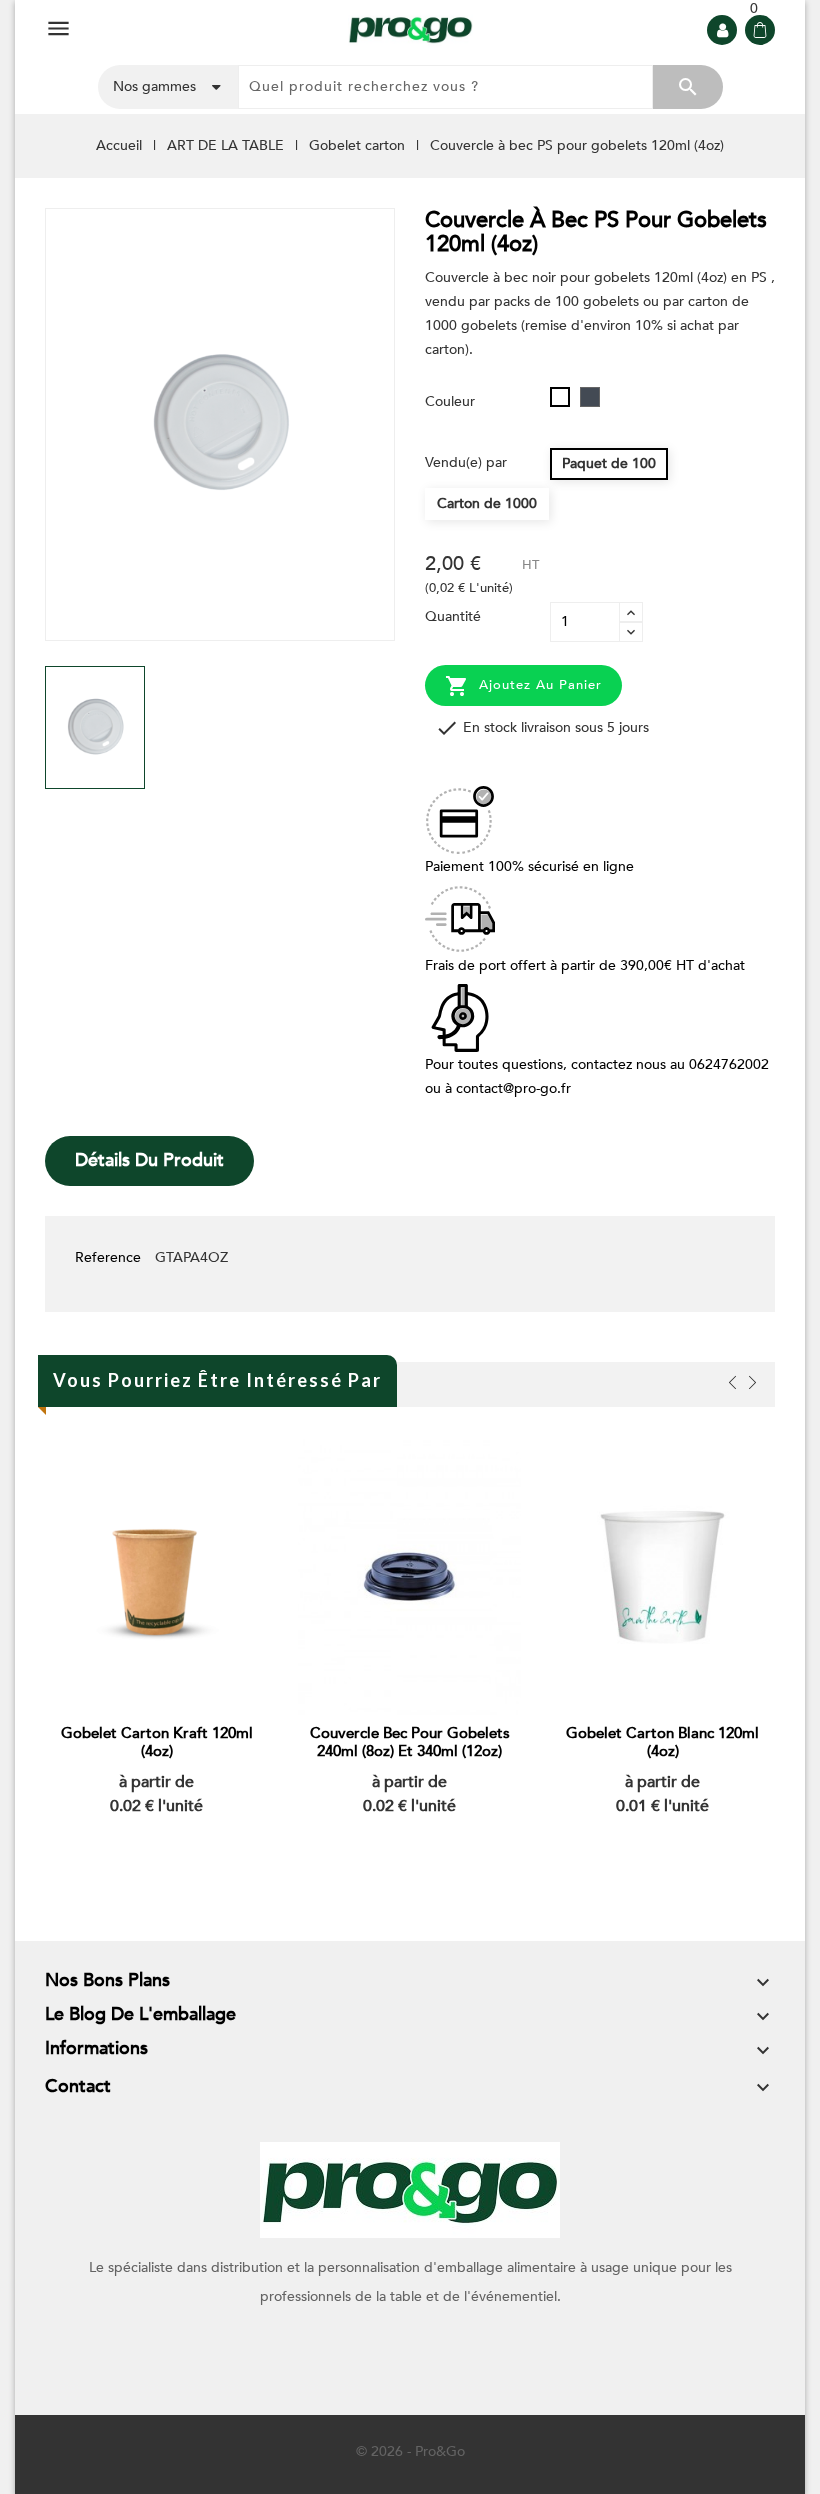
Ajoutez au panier (523, 686)
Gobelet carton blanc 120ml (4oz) (662, 1742)
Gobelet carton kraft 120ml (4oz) (157, 1742)
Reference (108, 1257)
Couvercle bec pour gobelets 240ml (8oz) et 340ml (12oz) (410, 1742)
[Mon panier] (760, 30)
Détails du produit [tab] (149, 1160)
